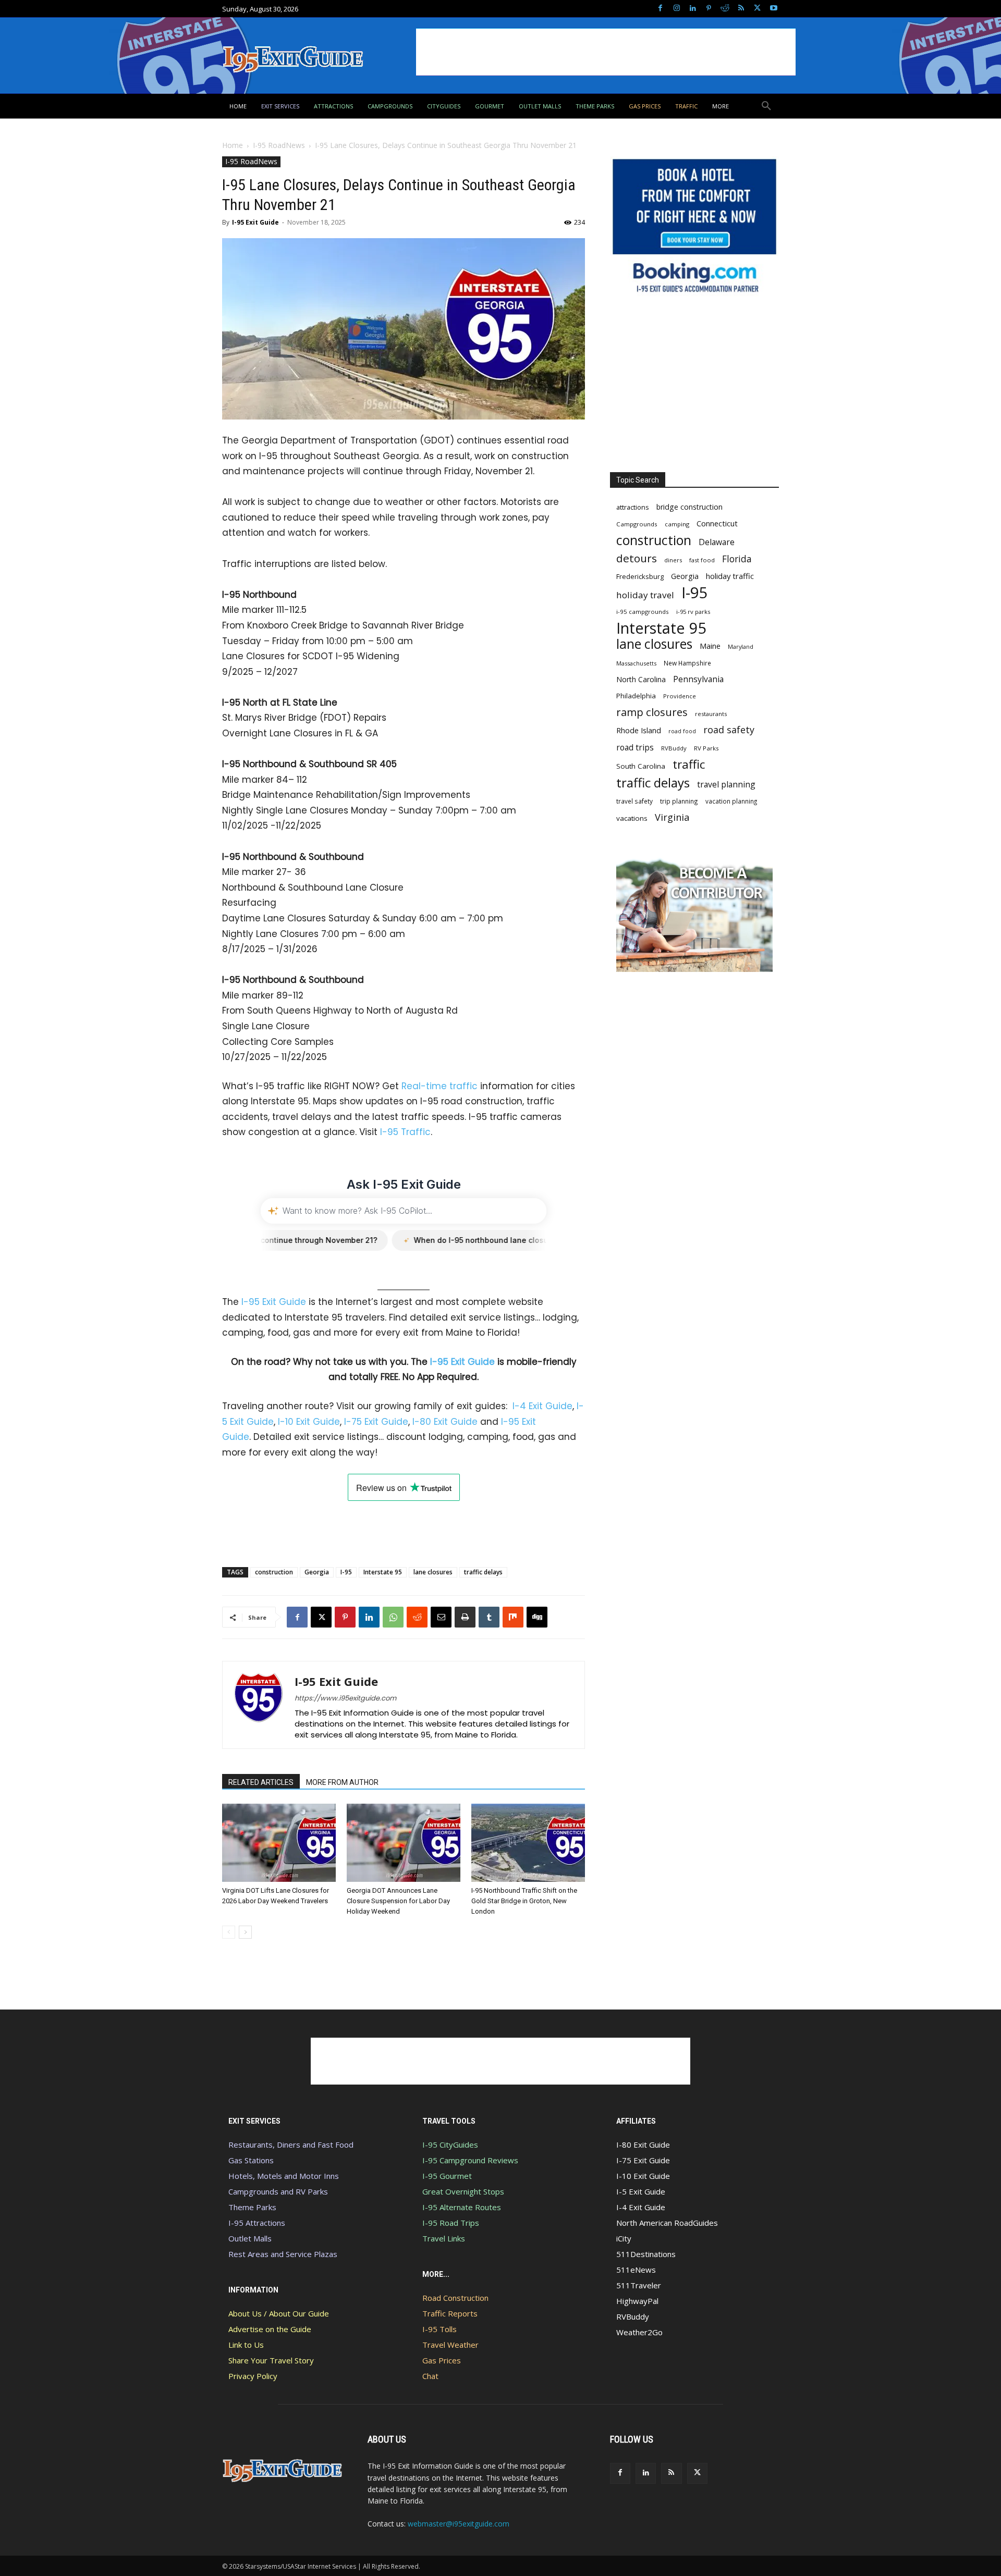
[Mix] (513, 1617)
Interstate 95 (383, 1572)
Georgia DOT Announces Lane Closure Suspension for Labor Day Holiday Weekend (398, 1901)
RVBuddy (674, 748)
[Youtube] (773, 9)
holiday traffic (730, 576)
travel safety (634, 801)
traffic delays (483, 1572)
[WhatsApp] (393, 1617)
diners (673, 560)
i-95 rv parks (693, 612)
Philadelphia (636, 696)
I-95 (346, 1572)
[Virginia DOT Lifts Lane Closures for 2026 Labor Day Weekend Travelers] (279, 1843)
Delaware (717, 542)
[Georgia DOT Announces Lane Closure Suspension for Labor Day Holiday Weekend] (404, 1843)
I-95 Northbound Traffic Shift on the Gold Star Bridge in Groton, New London (524, 1901)
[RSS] (741, 9)
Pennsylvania (698, 679)
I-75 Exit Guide (376, 1422)
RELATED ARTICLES (261, 1782)
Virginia (672, 817)
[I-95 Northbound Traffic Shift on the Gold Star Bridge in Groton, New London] (528, 1843)
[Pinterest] (709, 9)
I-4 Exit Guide (542, 1406)
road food (682, 731)
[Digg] (537, 1617)
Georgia (317, 1572)
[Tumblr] (489, 1617)
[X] (757, 9)
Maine (710, 646)
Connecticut (717, 523)
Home (233, 145)
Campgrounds (637, 524)
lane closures (433, 1572)
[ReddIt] (417, 1617)
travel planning (726, 785)
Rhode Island (639, 730)
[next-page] (245, 1932)
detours (637, 558)
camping (677, 524)
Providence (680, 696)
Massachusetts (636, 663)
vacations (632, 818)
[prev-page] (229, 1932)
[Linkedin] (693, 9)
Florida (737, 559)
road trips (635, 748)
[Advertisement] (606, 52)
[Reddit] (725, 9)
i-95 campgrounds (643, 612)
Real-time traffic (440, 1086)
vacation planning (731, 801)
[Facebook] (660, 9)
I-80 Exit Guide (445, 1422)
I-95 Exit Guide (255, 222)
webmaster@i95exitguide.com (459, 2524)
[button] (766, 106)
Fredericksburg (640, 576)
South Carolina (641, 766)
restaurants (711, 714)
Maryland (741, 646)
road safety (729, 730)
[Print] (465, 1617)
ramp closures (652, 712)
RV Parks (706, 748)
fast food (702, 560)
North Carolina (641, 679)
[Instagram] (676, 9)
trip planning (679, 801)
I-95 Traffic (405, 1132)
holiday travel (645, 595)
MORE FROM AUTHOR (342, 1782)
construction (274, 1572)
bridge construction (689, 507)
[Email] (441, 1617)
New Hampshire (687, 663)
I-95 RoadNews (279, 145)
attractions (633, 507)
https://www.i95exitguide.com (345, 1698)
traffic (689, 764)
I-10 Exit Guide (309, 1422)
